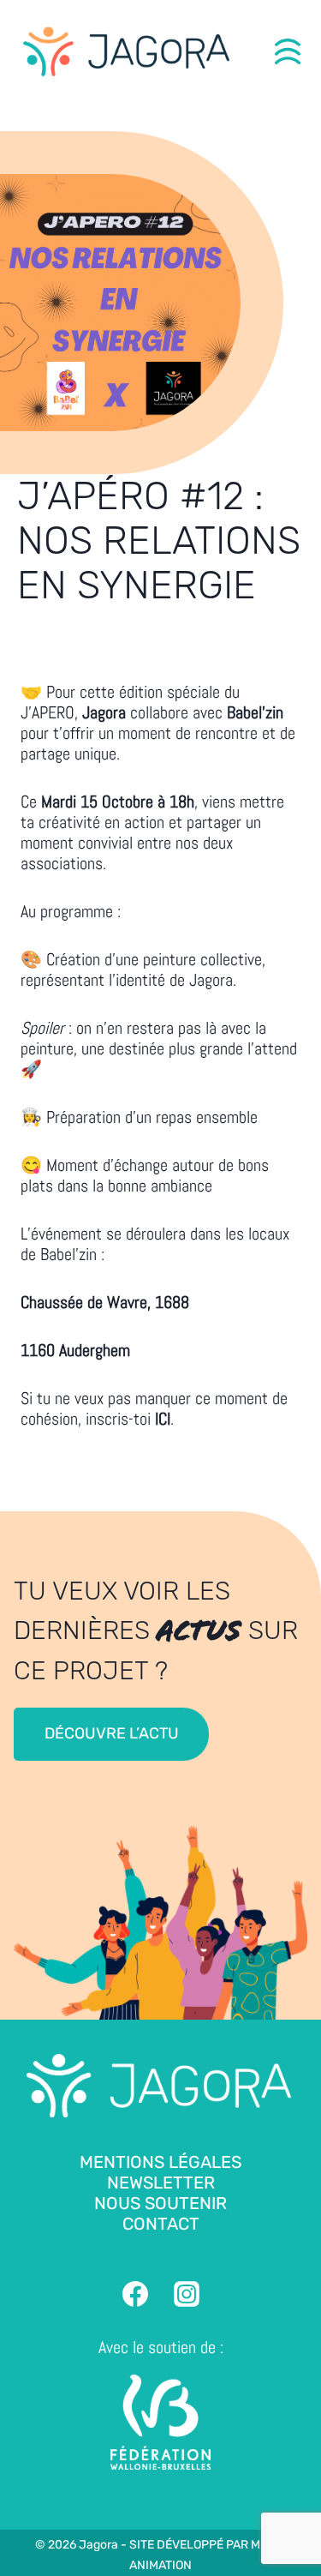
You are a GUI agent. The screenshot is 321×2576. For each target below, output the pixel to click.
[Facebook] (135, 2294)
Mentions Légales (160, 2162)
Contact (161, 2224)
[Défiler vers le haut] (300, 2525)
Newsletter (161, 2183)
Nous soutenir (160, 2203)
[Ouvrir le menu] (288, 51)
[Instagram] (187, 2294)
